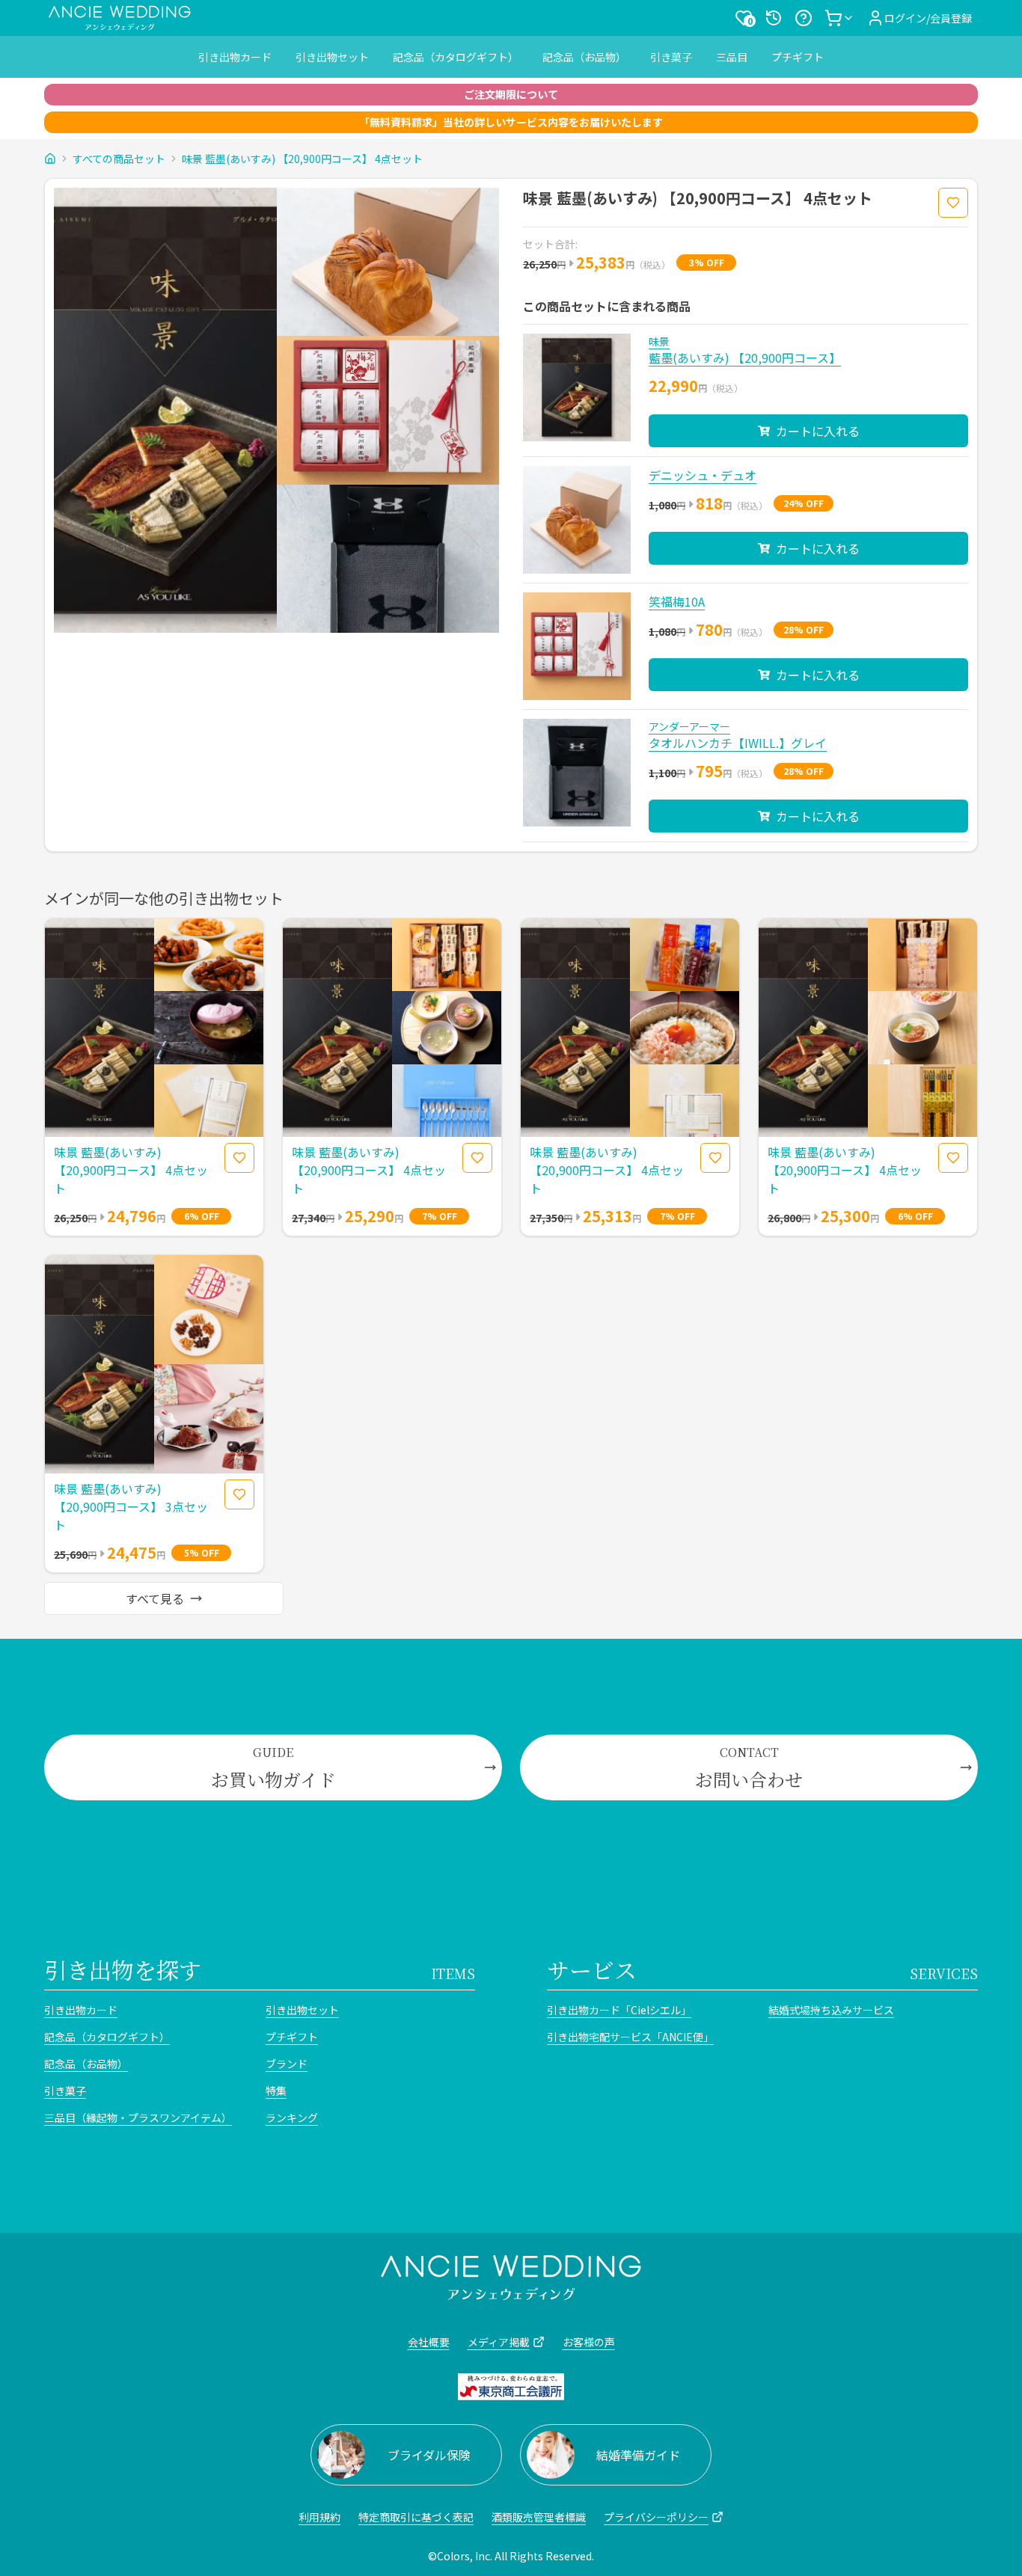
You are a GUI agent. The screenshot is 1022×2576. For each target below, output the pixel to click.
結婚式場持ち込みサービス (831, 2010)
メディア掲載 (499, 2342)
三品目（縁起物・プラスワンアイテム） (138, 2117)
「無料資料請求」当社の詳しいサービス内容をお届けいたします (511, 122)
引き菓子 (671, 57)
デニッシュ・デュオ (703, 475)
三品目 (732, 57)
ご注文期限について (511, 94)
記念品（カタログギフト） (456, 57)
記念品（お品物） (584, 57)
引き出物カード (235, 57)
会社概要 (429, 2342)
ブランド (287, 2064)
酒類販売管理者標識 (539, 2517)
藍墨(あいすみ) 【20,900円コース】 (745, 358)
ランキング (292, 2117)
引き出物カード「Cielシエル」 (619, 2010)
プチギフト (798, 57)
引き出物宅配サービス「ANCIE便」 (630, 2037)
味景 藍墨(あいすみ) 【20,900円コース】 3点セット (131, 1506)
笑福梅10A (677, 601)
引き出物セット (332, 57)
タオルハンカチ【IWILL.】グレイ (738, 743)
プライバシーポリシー (656, 2517)
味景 (659, 341)
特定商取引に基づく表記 (416, 2517)
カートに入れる (818, 431)
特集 (276, 2091)
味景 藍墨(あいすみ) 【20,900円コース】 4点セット (302, 159)
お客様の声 (589, 2342)
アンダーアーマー (689, 726)
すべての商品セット (119, 159)
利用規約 (319, 2517)
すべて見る (155, 1598)
